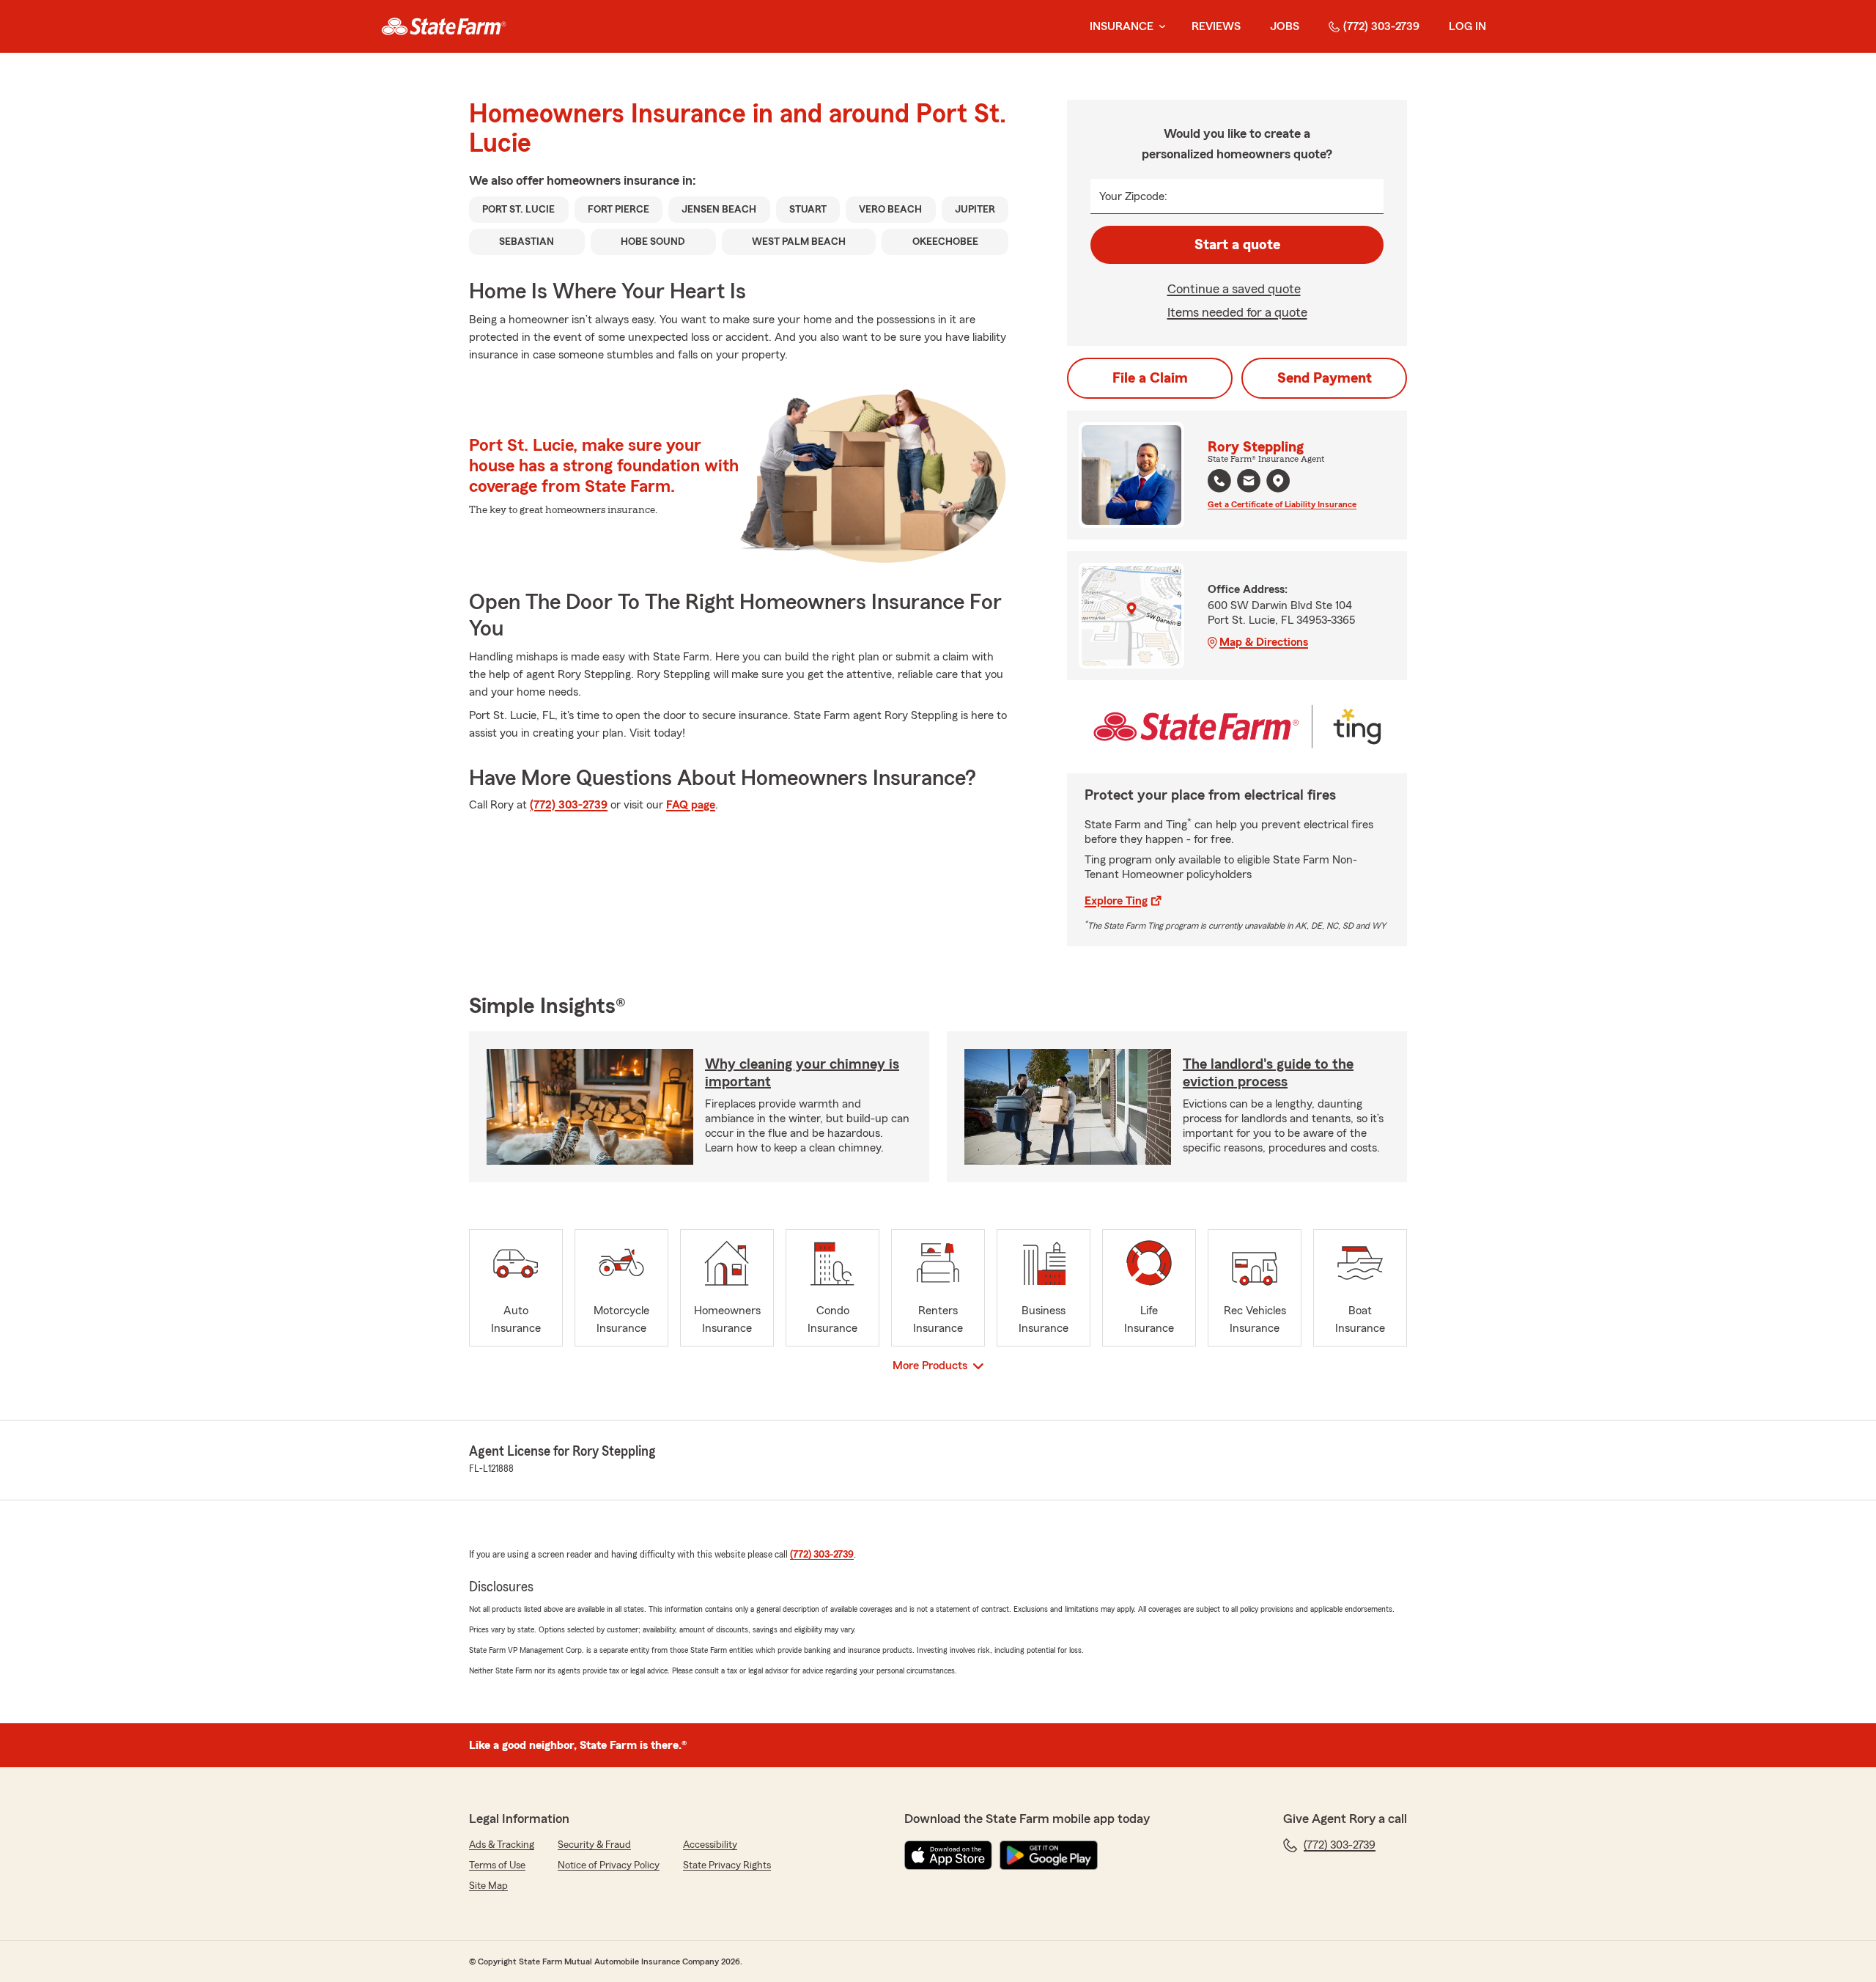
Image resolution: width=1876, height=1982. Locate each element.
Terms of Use (497, 1865)
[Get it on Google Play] (1049, 1855)
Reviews (1216, 26)
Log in (1467, 26)
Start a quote (1237, 245)
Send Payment (1325, 378)
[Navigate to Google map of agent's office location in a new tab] (1278, 481)
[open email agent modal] (1249, 483)
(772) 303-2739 (1381, 26)
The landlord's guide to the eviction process (1268, 1073)
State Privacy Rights (727, 1865)
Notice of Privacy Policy (609, 1865)
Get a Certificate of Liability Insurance (1282, 504)
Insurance (1122, 26)
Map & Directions (1264, 642)
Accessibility (710, 1845)
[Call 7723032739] (1219, 481)
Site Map (488, 1886)
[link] (444, 26)
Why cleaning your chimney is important (802, 1073)
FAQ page (691, 805)
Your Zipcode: (1133, 196)
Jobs (1285, 26)
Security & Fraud (594, 1845)
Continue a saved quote (1234, 289)
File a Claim (1150, 378)
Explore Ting (1116, 901)
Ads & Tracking (502, 1845)
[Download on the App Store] (948, 1855)
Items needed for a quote (1237, 312)
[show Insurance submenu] (1159, 27)
